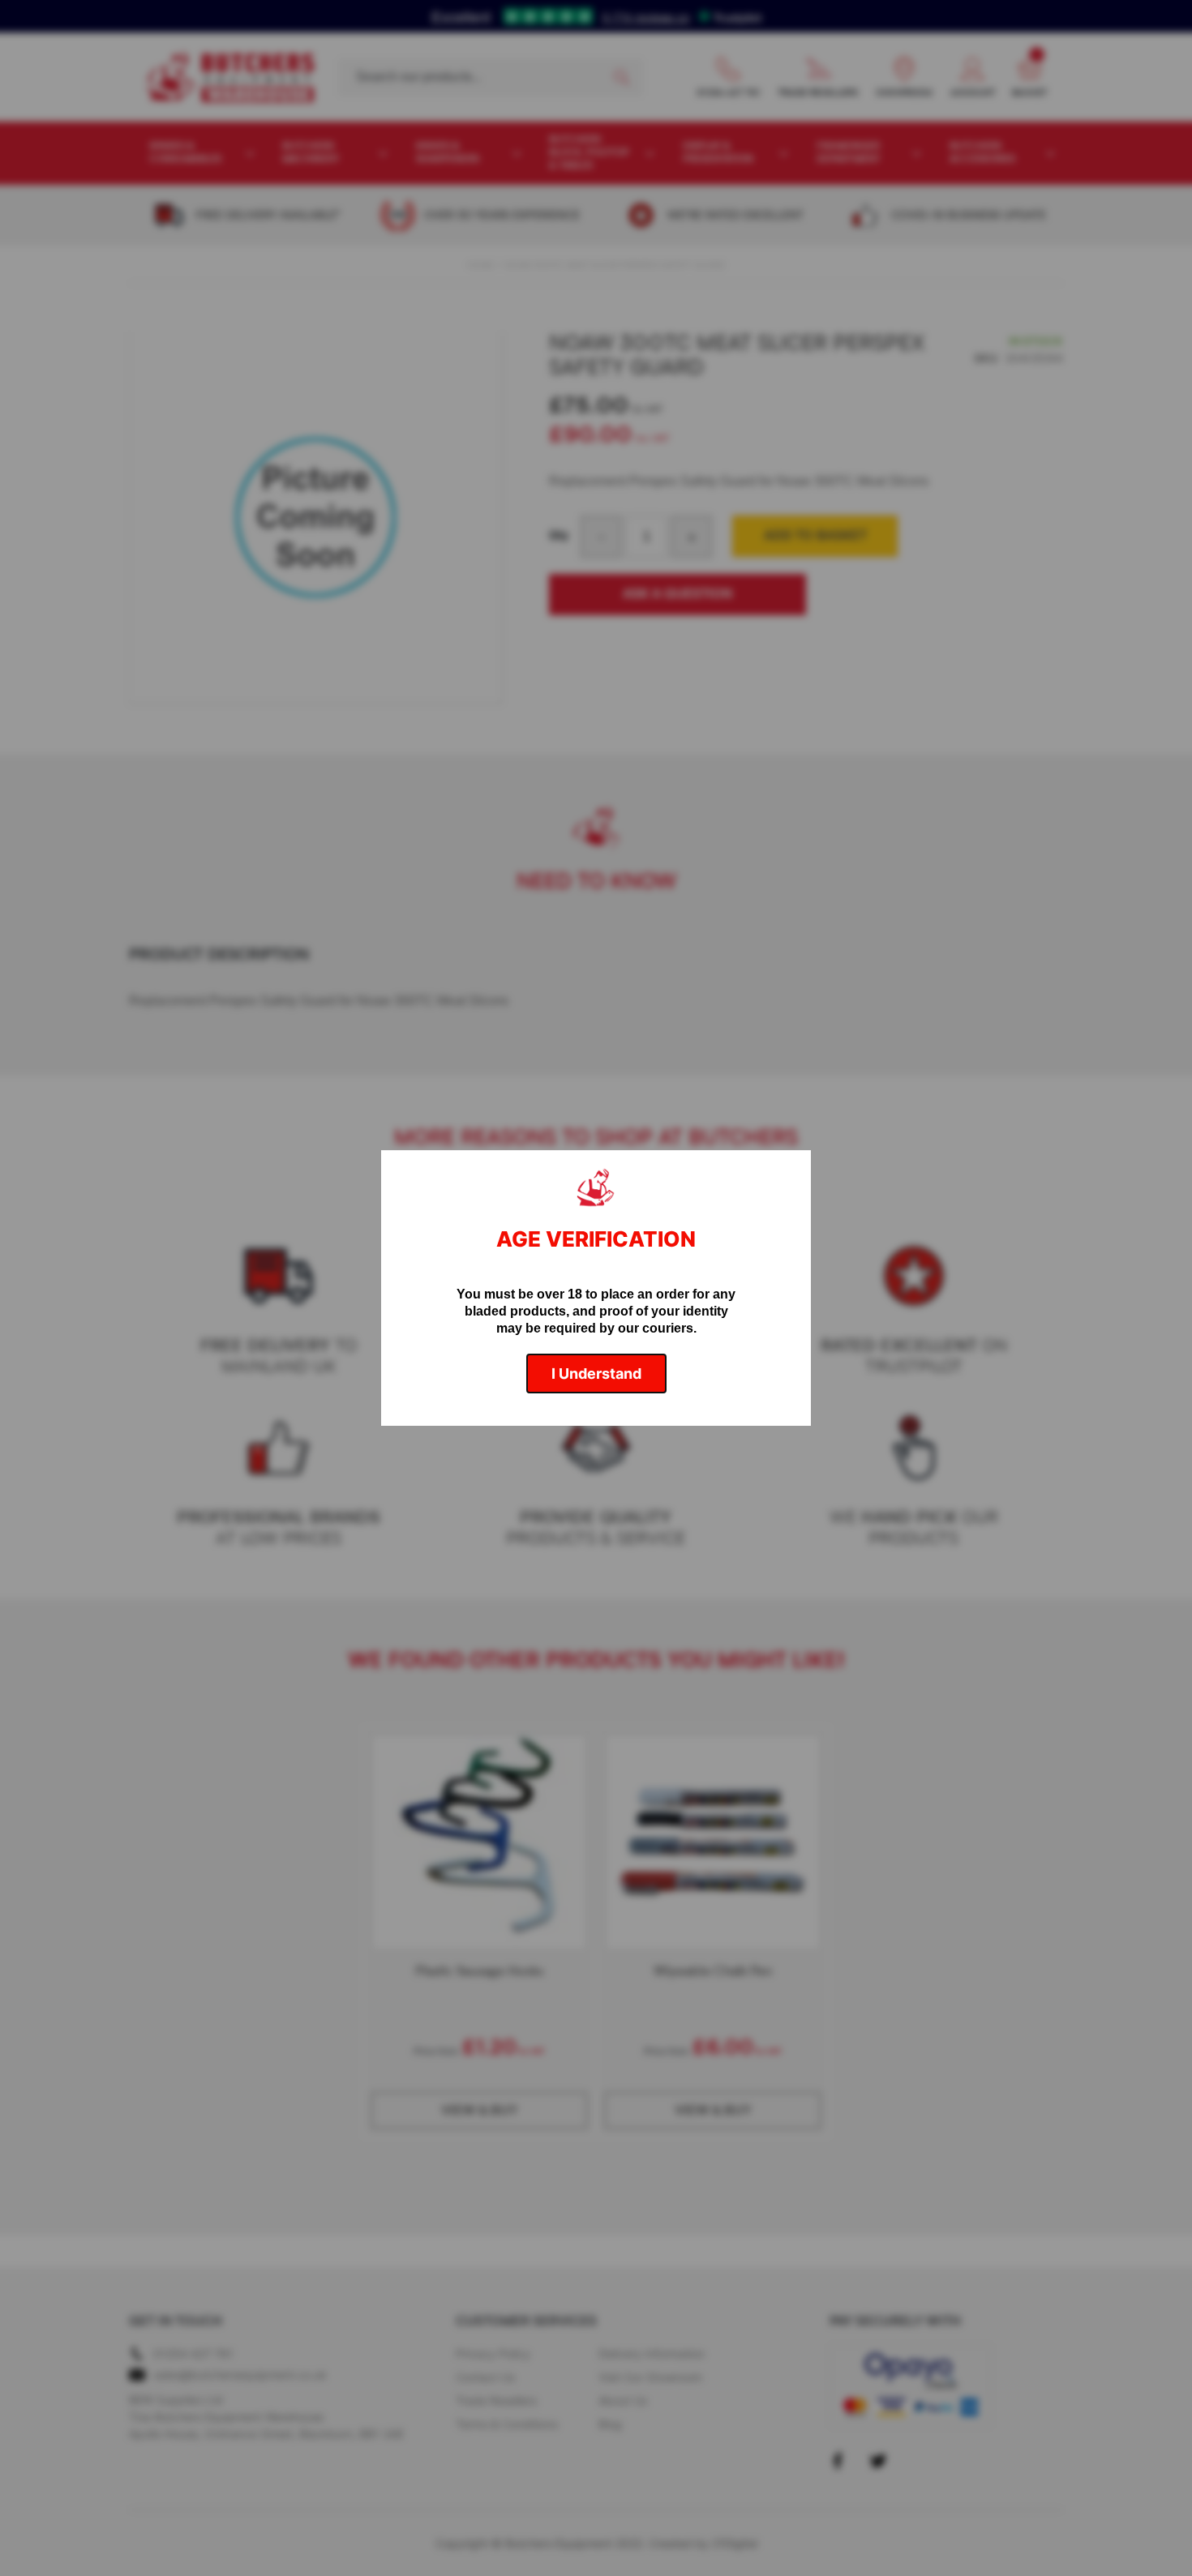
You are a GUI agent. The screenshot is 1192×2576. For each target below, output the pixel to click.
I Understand (596, 1374)
